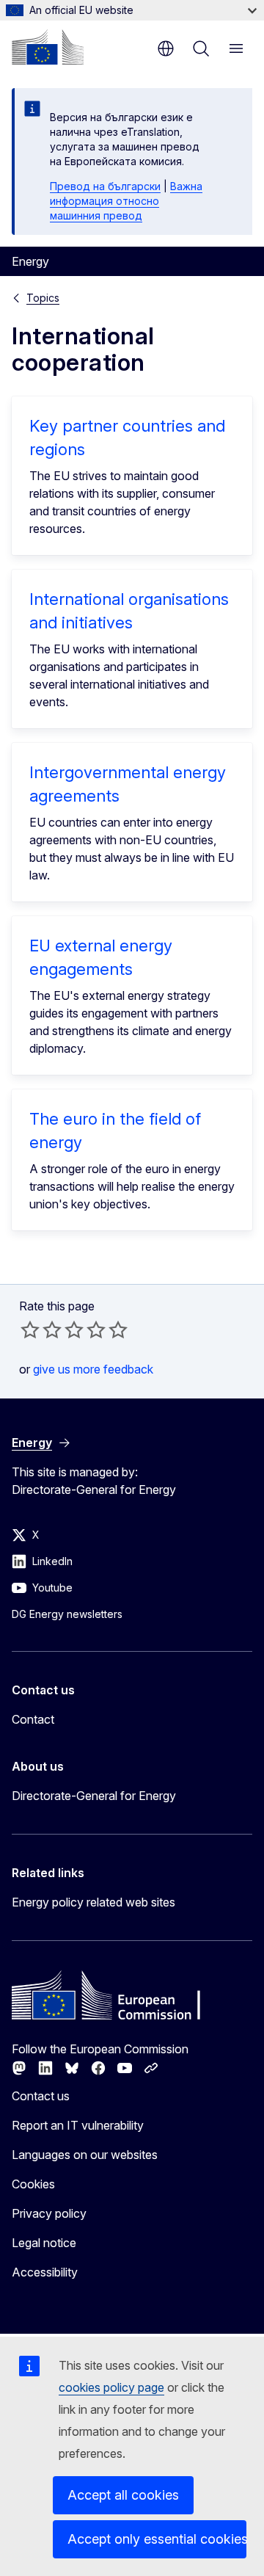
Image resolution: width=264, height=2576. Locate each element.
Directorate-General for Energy (94, 1796)
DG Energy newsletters (67, 1614)
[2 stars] (41, 1329)
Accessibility (45, 2272)
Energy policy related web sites (93, 1902)
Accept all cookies (123, 2495)
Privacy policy (49, 2213)
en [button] (166, 48)
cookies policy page (111, 2387)
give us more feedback (93, 1369)
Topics (43, 298)
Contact (33, 1719)
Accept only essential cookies (157, 2539)
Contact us (41, 2096)
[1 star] (30, 1329)
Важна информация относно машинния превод (126, 201)
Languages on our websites (85, 2155)
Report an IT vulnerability (78, 2125)
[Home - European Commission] (48, 47)
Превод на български (105, 186)
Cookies (33, 2184)
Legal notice (44, 2243)
